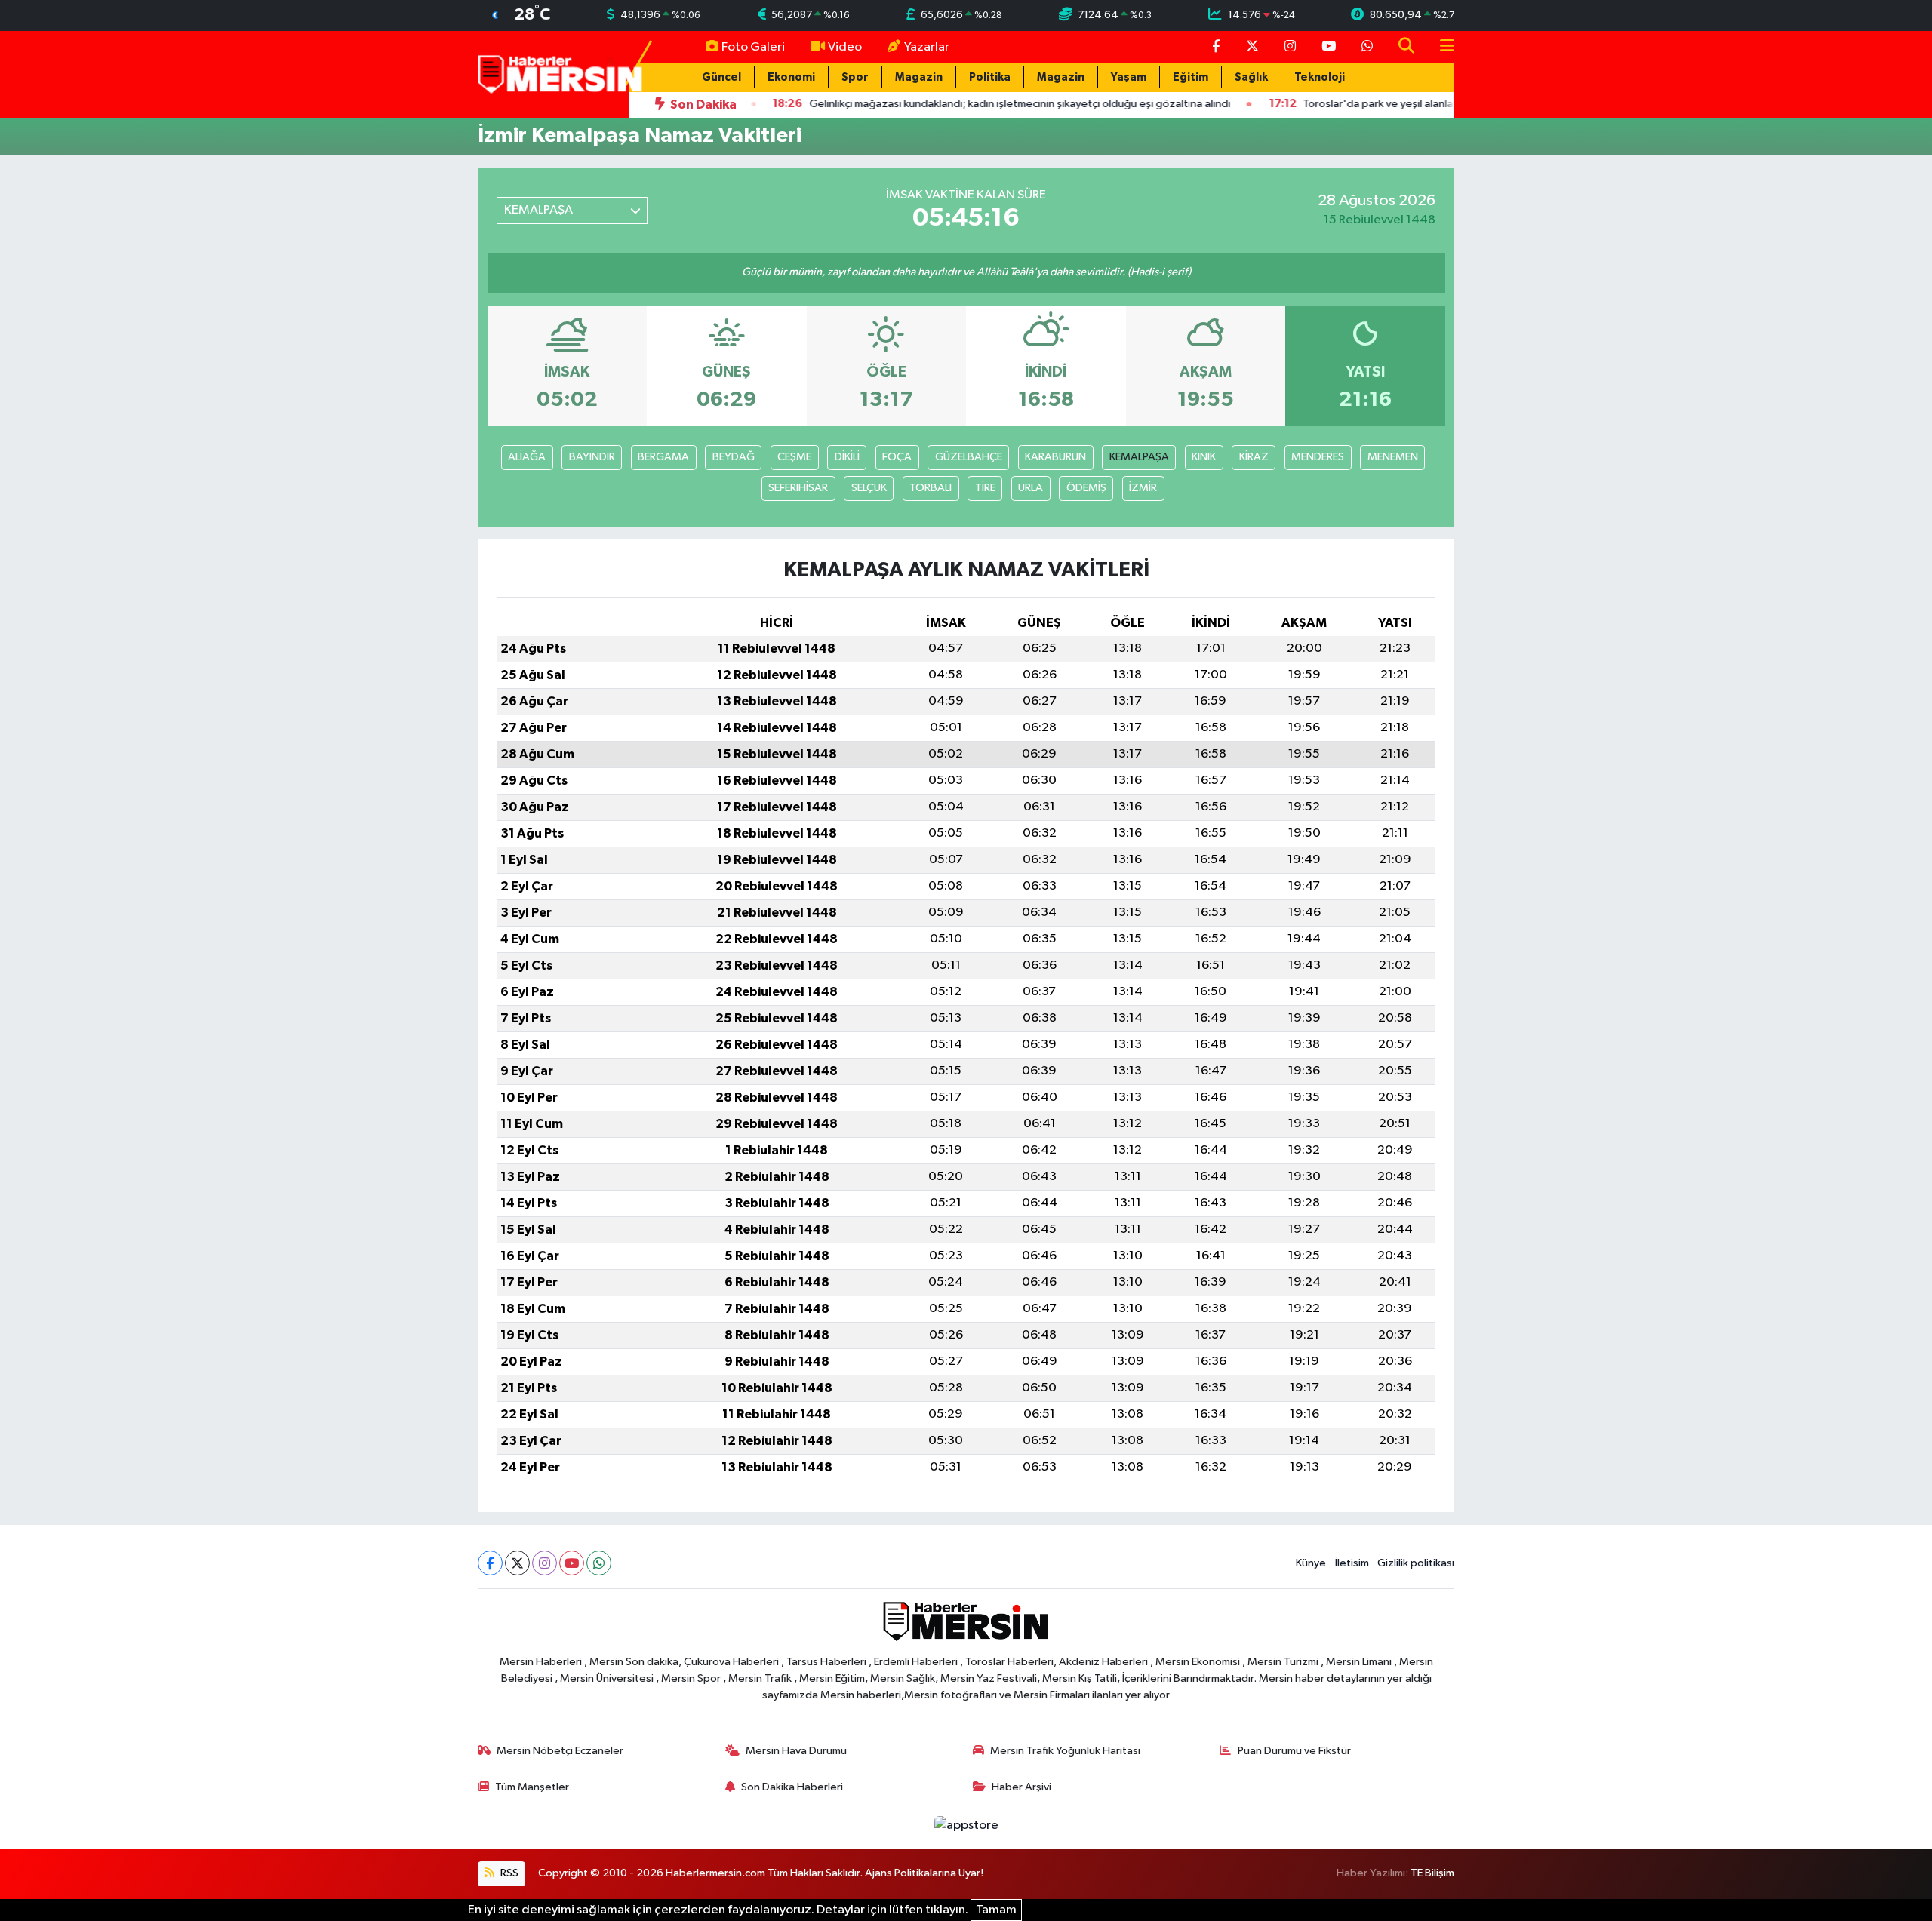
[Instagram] (545, 1563)
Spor (855, 77)
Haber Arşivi (1021, 1787)
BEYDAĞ (734, 457)
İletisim (1352, 1563)
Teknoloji (1320, 77)
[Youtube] (572, 1563)
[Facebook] (490, 1563)
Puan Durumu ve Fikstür (1294, 1751)
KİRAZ (1254, 457)
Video (845, 47)
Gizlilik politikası (1416, 1563)
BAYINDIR (592, 457)
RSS (508, 1873)
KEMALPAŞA (1139, 457)
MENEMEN (1393, 457)
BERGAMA (663, 457)
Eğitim (1191, 77)
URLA (1031, 488)
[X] (517, 1563)
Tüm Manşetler (532, 1787)
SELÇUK (869, 488)
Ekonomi (791, 77)
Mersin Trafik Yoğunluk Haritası (1065, 1751)
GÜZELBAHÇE (969, 457)
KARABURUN (1055, 457)
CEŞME (794, 457)
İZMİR (1143, 488)
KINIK (1204, 457)
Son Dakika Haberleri (792, 1787)
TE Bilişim (1432, 1873)
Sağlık (1251, 77)
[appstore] (966, 1826)
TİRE (985, 488)
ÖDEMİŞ (1086, 488)
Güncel (721, 77)
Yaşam (1129, 77)
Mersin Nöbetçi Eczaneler (560, 1751)
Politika (990, 77)
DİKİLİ (847, 457)
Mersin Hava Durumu (796, 1751)
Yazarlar (927, 47)
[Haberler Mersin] (560, 74)
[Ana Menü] (1441, 47)
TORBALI (931, 488)
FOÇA (897, 457)
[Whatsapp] (599, 1563)
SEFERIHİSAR (798, 488)
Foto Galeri (753, 47)
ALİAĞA (527, 457)
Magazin (919, 77)
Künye (1311, 1563)
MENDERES (1318, 457)
